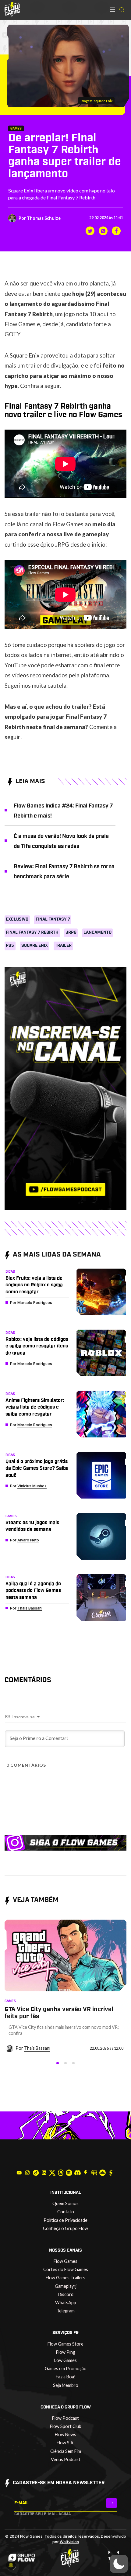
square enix (35, 946)
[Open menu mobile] (112, 10)
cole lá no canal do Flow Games (44, 524)
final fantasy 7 (53, 919)
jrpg (71, 932)
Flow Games (65, 2261)
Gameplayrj (66, 2286)
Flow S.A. (65, 2443)
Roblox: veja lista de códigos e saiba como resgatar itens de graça (37, 1346)
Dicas (10, 1272)
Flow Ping (66, 2352)
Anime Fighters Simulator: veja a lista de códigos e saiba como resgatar (35, 1407)
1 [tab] (58, 2063)
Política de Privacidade (65, 2220)
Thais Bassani (30, 1608)
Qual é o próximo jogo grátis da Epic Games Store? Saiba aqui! (37, 1468)
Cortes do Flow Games (66, 2269)
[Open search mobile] (122, 10)
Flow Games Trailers (65, 2278)
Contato (66, 2212)
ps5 (10, 946)
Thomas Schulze (44, 218)
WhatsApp (66, 2303)
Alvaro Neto (28, 1540)
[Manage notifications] (11, 2565)
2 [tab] (65, 2063)
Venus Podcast (66, 2459)
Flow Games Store (65, 2344)
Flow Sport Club (66, 2426)
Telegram (66, 2311)
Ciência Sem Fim (66, 2451)
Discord (66, 2294)
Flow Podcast (65, 2418)
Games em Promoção (66, 2369)
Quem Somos (65, 2203)
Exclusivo (17, 919)
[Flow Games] (12, 9)
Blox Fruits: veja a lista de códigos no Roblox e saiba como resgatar (34, 1285)
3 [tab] (73, 2063)
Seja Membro (66, 2385)
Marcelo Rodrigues (35, 1303)
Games (16, 128)
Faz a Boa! (66, 2377)
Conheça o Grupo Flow (65, 2228)
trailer (63, 946)
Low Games (65, 2360)
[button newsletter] (112, 2503)
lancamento (97, 932)
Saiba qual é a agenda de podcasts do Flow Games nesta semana (33, 1591)
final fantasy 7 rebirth (32, 932)
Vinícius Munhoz (32, 1486)
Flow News (65, 2434)
